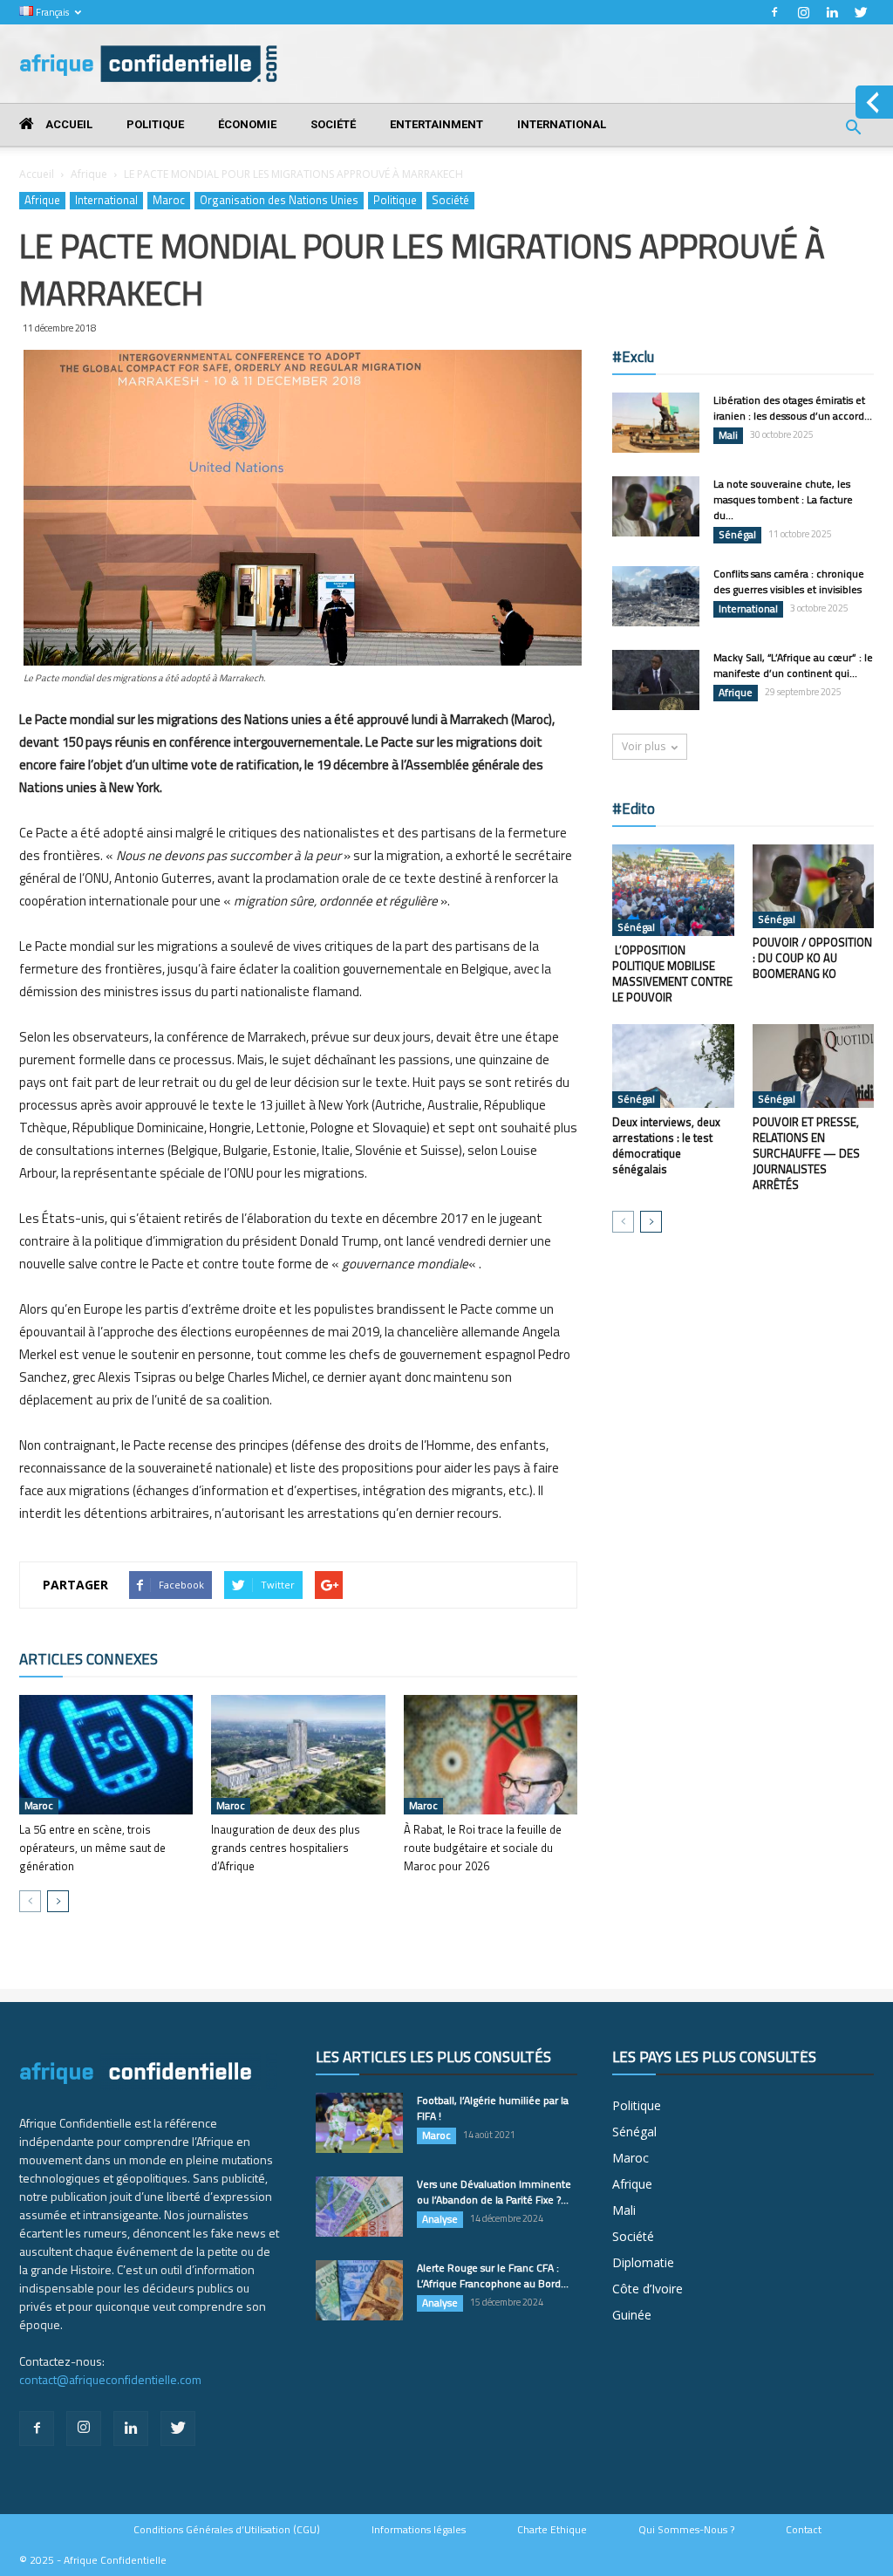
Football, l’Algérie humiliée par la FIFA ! (493, 2108)
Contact (804, 2530)
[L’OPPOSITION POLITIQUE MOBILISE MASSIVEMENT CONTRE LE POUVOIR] (673, 890)
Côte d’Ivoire (648, 2289)
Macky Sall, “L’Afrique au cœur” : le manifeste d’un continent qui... (793, 665)
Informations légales (419, 2530)
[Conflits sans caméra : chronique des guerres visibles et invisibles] (656, 596)
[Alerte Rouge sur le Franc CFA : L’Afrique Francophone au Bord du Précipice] (359, 2290)
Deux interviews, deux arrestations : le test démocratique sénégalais (666, 1145)
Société (333, 124)
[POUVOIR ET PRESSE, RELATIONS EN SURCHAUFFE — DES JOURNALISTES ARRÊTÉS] (814, 1066)
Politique (155, 124)
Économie (247, 124)
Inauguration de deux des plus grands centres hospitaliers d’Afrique (286, 1848)
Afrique (89, 174)
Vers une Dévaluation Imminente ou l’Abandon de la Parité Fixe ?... (494, 2192)
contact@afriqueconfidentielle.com (110, 2379)
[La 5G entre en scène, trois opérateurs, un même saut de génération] (106, 1755)
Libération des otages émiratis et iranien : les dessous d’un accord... (793, 408)
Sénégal (737, 535)
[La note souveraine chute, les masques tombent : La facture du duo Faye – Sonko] (656, 506)
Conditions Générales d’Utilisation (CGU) (227, 2530)
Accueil (68, 124)
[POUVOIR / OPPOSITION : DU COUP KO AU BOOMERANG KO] (814, 886)
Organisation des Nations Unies (279, 200)
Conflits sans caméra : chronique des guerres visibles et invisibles (789, 581)
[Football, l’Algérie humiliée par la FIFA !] (359, 2123)
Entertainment (436, 124)
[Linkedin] (832, 12)
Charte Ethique (552, 2530)
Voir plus (644, 746)
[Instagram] (803, 12)
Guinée (632, 2315)
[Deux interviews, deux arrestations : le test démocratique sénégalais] (673, 1066)
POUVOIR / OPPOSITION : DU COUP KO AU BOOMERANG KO (812, 958)
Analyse (440, 2219)
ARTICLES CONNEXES (89, 1659)
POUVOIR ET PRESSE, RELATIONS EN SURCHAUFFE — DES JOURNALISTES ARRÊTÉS (806, 1153)
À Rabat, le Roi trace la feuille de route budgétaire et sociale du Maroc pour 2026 (483, 1848)
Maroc (169, 200)
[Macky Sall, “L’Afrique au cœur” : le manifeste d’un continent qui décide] (656, 680)
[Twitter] (861, 12)
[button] (853, 130)
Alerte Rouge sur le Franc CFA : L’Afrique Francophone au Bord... (493, 2275)
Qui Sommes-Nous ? (686, 2530)
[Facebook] (774, 12)
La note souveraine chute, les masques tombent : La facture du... (783, 499)
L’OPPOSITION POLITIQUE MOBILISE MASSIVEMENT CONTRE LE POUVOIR (672, 974)
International (562, 124)
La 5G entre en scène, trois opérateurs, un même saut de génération (92, 1848)
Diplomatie (643, 2262)
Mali (728, 435)
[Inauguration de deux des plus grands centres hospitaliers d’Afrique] (298, 1755)
